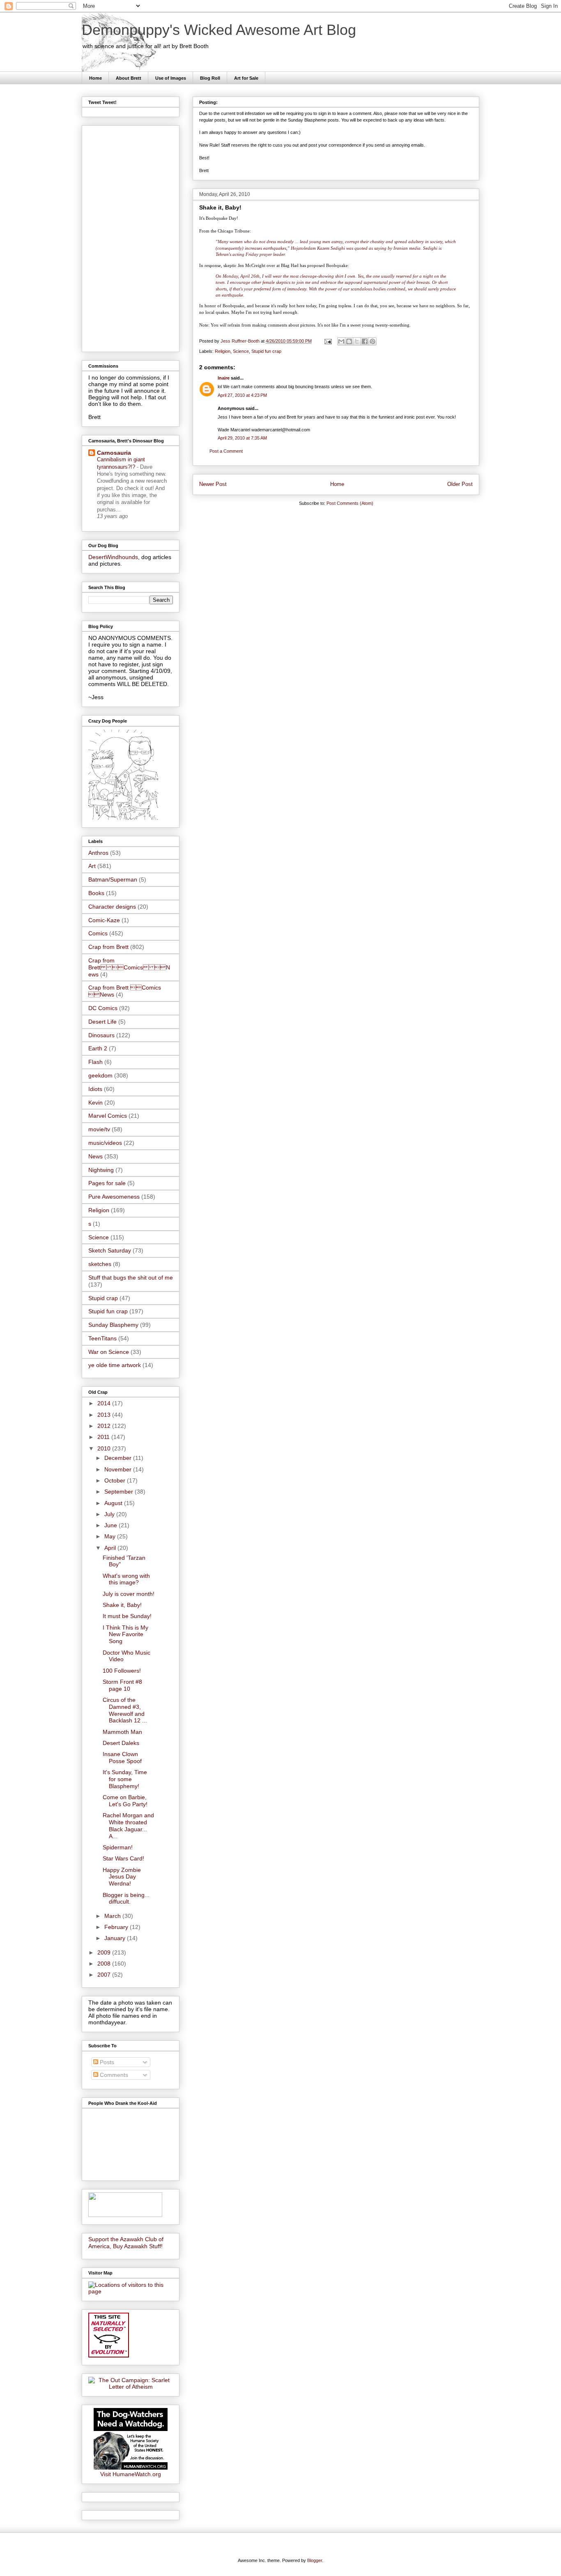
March (113, 1916)
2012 (105, 1426)
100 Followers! (122, 1671)
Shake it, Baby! (122, 1605)
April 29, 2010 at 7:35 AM (242, 438)
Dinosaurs (101, 1035)
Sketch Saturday (110, 1250)
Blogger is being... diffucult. (126, 1898)
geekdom (100, 1075)
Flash (95, 1062)
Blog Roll (210, 78)
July (110, 1514)
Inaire (224, 378)
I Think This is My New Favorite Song (125, 1634)
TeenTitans (102, 1338)
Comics (98, 933)
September (120, 1492)
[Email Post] (328, 341)
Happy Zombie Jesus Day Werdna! (122, 1877)
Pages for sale (107, 1183)
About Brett (129, 78)
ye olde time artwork (115, 1365)
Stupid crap (103, 1298)
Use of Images (171, 78)
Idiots (95, 1089)
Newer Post (213, 484)
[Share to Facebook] (365, 341)
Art (92, 866)
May (111, 1536)
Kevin (95, 1103)
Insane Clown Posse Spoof (122, 1758)
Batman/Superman (113, 879)
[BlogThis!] (349, 341)
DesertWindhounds (113, 557)
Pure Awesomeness (114, 1197)
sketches (100, 1264)
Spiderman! (118, 1847)
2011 (104, 1437)
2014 (105, 1403)
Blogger (315, 2560)
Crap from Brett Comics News (129, 967)
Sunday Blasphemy (113, 1325)
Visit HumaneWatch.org (131, 2474)
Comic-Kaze (104, 920)
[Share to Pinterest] (372, 341)
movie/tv (99, 1129)
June (112, 1525)
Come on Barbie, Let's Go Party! (125, 1801)
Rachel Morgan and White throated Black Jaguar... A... (128, 1826)
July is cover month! (129, 1594)
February (117, 1927)
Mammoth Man (122, 1732)
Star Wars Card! (123, 1858)
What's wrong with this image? (126, 1579)
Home (95, 78)
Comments (113, 2075)
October (116, 1480)
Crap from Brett (108, 947)
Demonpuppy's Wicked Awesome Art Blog (219, 30)
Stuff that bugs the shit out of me (131, 1278)
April (111, 1548)
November (119, 1469)
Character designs (112, 907)
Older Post (460, 484)
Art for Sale (246, 78)
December (119, 1458)
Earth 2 (98, 1048)
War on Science (109, 1352)
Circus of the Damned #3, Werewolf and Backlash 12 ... (125, 1710)
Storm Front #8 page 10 (122, 1685)
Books (96, 893)
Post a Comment (226, 451)
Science (241, 351)
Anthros (98, 853)
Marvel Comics (108, 1116)
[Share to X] (357, 341)
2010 (105, 1448)
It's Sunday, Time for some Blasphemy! (125, 1779)
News (95, 1156)
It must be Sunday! (127, 1616)
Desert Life (102, 1022)
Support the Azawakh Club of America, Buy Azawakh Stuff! (126, 2243)
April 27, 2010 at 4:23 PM (242, 395)
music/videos (105, 1143)
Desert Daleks (121, 1743)
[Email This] (341, 341)
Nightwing (101, 1170)
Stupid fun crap (266, 351)
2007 (105, 1975)
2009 (105, 1952)
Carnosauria (114, 453)
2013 (105, 1415)
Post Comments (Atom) (350, 503)
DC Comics (103, 1008)
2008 (105, 1964)
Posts (106, 2062)
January (116, 1938)
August (114, 1503)
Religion (223, 351)
